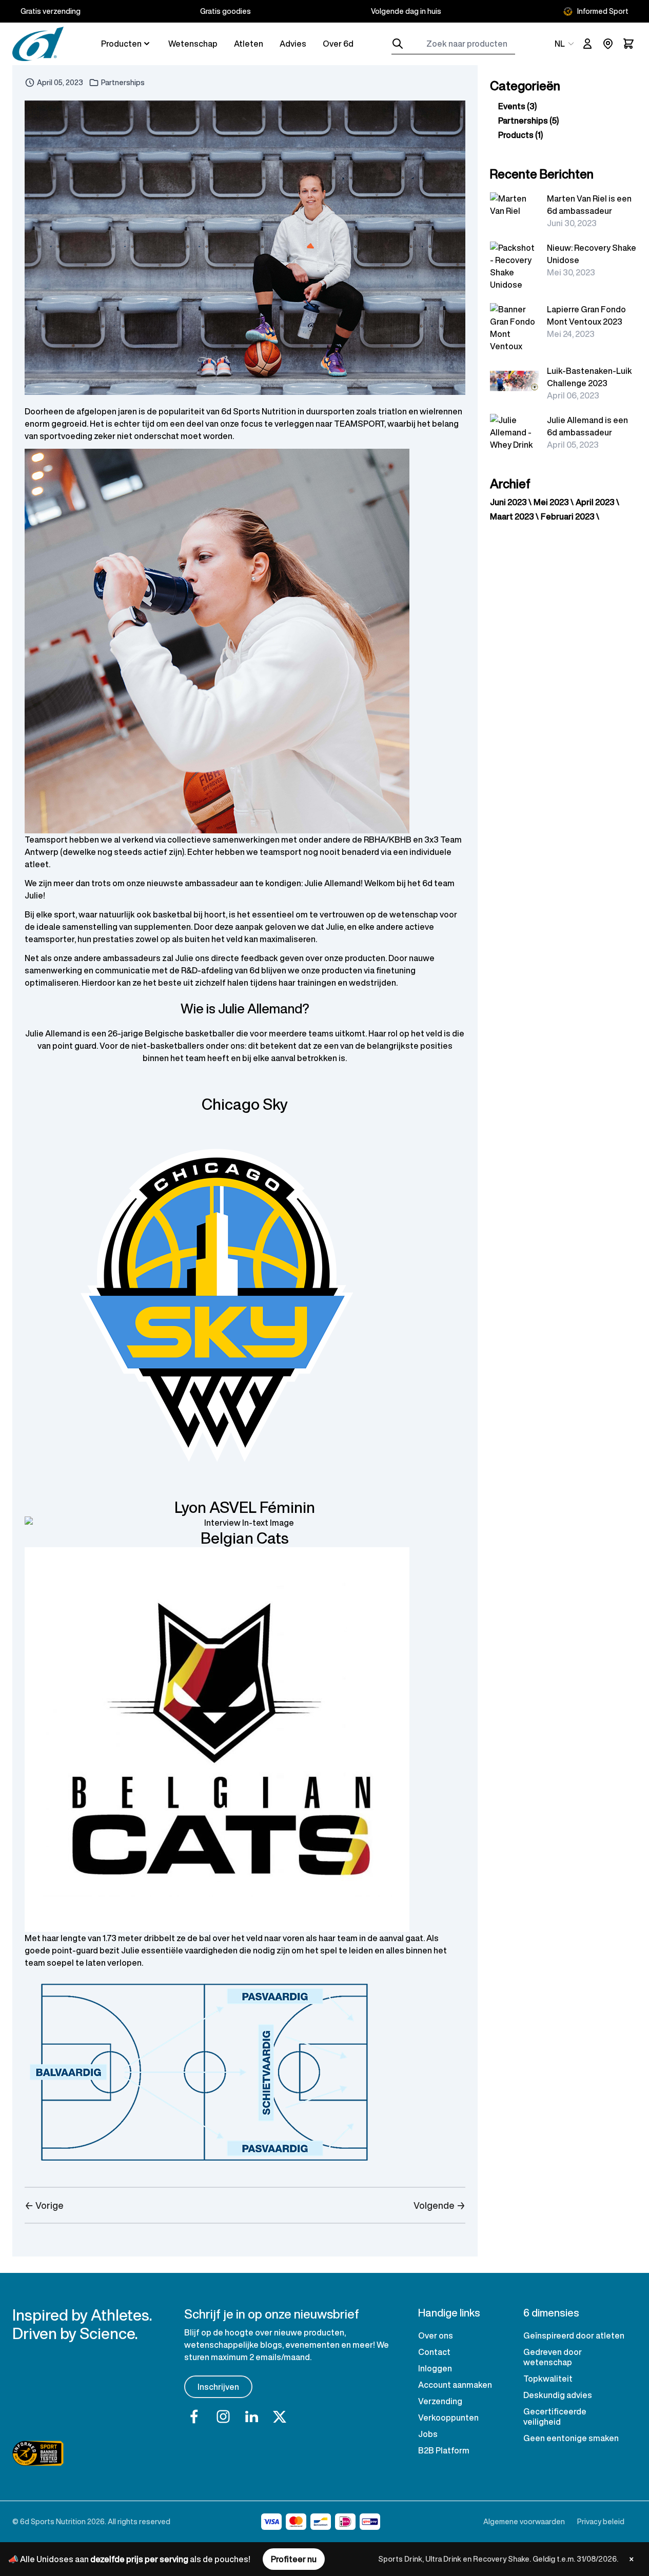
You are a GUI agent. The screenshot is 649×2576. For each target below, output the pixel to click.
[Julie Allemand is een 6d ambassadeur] (514, 432)
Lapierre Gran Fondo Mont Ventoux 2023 (586, 315)
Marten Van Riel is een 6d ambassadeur (589, 205)
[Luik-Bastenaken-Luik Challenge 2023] (514, 381)
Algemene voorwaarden (524, 2521)
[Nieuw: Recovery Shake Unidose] (514, 266)
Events (517, 106)
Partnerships (123, 83)
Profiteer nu (294, 2559)
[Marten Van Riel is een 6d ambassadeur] (514, 205)
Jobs (428, 2434)
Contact (434, 2352)
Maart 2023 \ (514, 516)
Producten (121, 44)
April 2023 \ (597, 502)
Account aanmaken (455, 2385)
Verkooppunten (448, 2418)
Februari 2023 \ (570, 516)
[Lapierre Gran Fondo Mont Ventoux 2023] (514, 328)
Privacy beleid (601, 2521)
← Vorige (44, 2205)
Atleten (249, 44)
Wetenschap (193, 44)
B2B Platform (444, 2450)
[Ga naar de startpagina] (38, 44)
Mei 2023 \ (554, 502)
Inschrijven (218, 2387)
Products (520, 135)
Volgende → (439, 2205)
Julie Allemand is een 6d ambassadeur (587, 426)
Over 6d (338, 44)
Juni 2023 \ (511, 502)
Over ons (436, 2335)
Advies (293, 44)
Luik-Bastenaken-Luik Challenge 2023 (589, 377)
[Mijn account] (587, 44)
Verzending (440, 2401)
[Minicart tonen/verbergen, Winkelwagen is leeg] (628, 44)
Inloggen (435, 2368)
